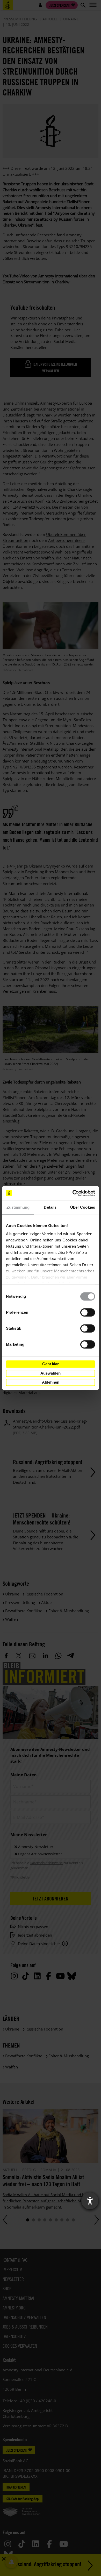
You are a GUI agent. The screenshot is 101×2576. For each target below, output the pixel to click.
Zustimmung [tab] (18, 1207)
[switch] (88, 1312)
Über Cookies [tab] (83, 1207)
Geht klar (51, 1364)
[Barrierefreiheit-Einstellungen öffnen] (90, 2201)
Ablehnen (51, 1382)
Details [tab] (50, 1207)
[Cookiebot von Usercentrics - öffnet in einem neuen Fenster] (73, 1193)
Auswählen (51, 1373)
